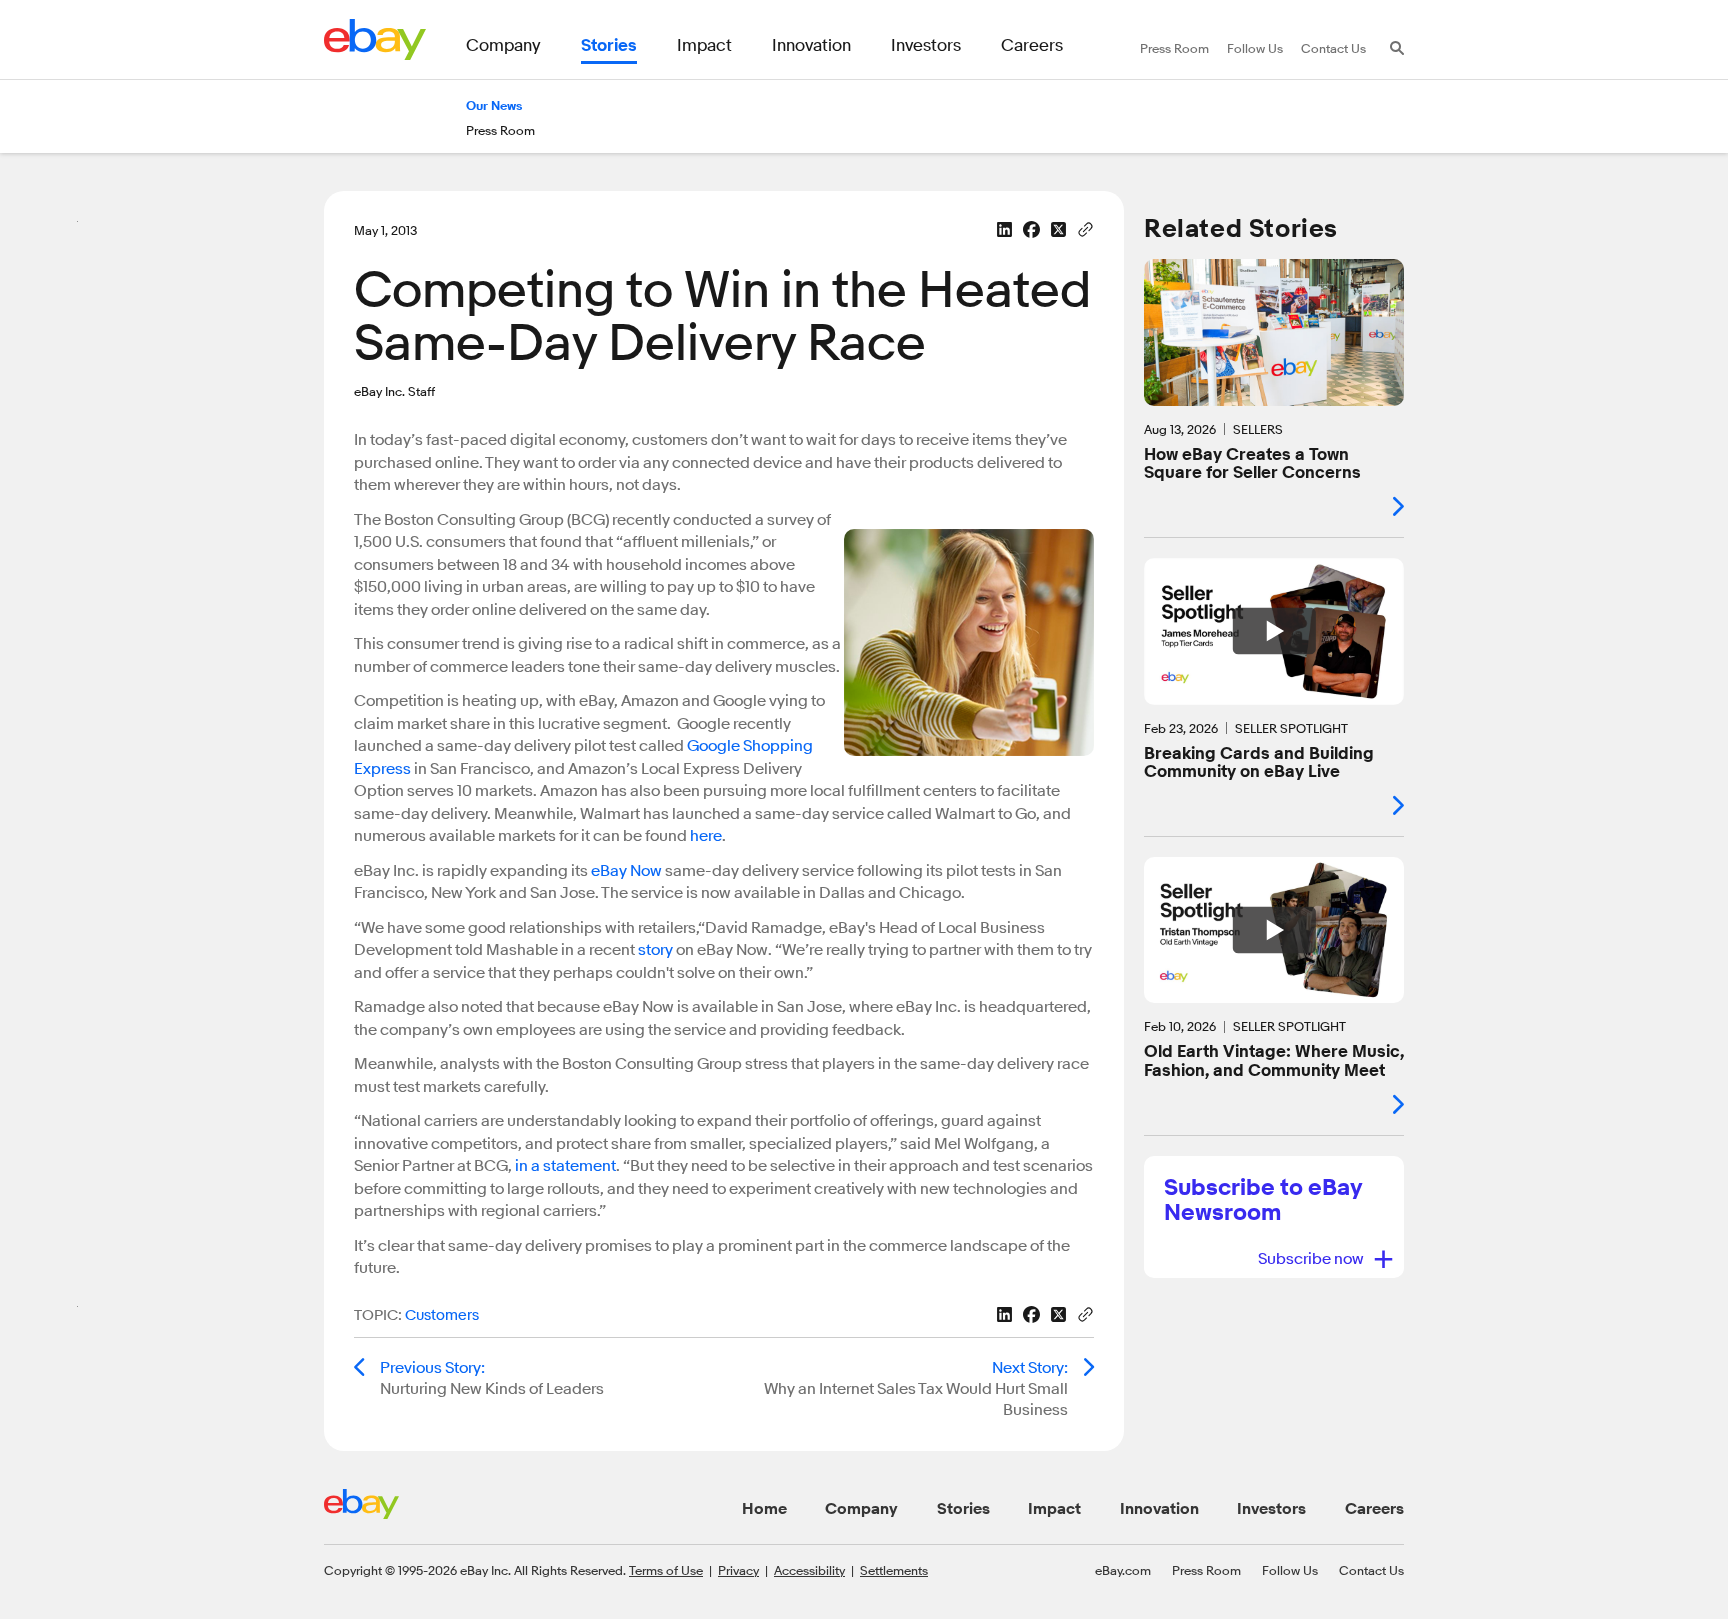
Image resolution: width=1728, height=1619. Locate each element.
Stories (963, 1509)
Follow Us (1290, 1570)
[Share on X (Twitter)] (1058, 229)
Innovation (1159, 1509)
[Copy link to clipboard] (1085, 228)
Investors (1271, 1509)
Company (861, 1509)
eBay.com (1123, 1570)
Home (764, 1509)
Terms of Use (666, 1570)
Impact (1054, 1509)
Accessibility (809, 1570)
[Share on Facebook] (1031, 229)
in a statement (565, 1166)
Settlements (894, 1570)
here (706, 836)
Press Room (1206, 1570)
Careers (1374, 1509)
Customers (442, 1315)
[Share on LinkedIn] (1004, 229)
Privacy (738, 1570)
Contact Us (1371, 1570)
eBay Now (626, 871)
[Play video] (1274, 631)
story (655, 950)
